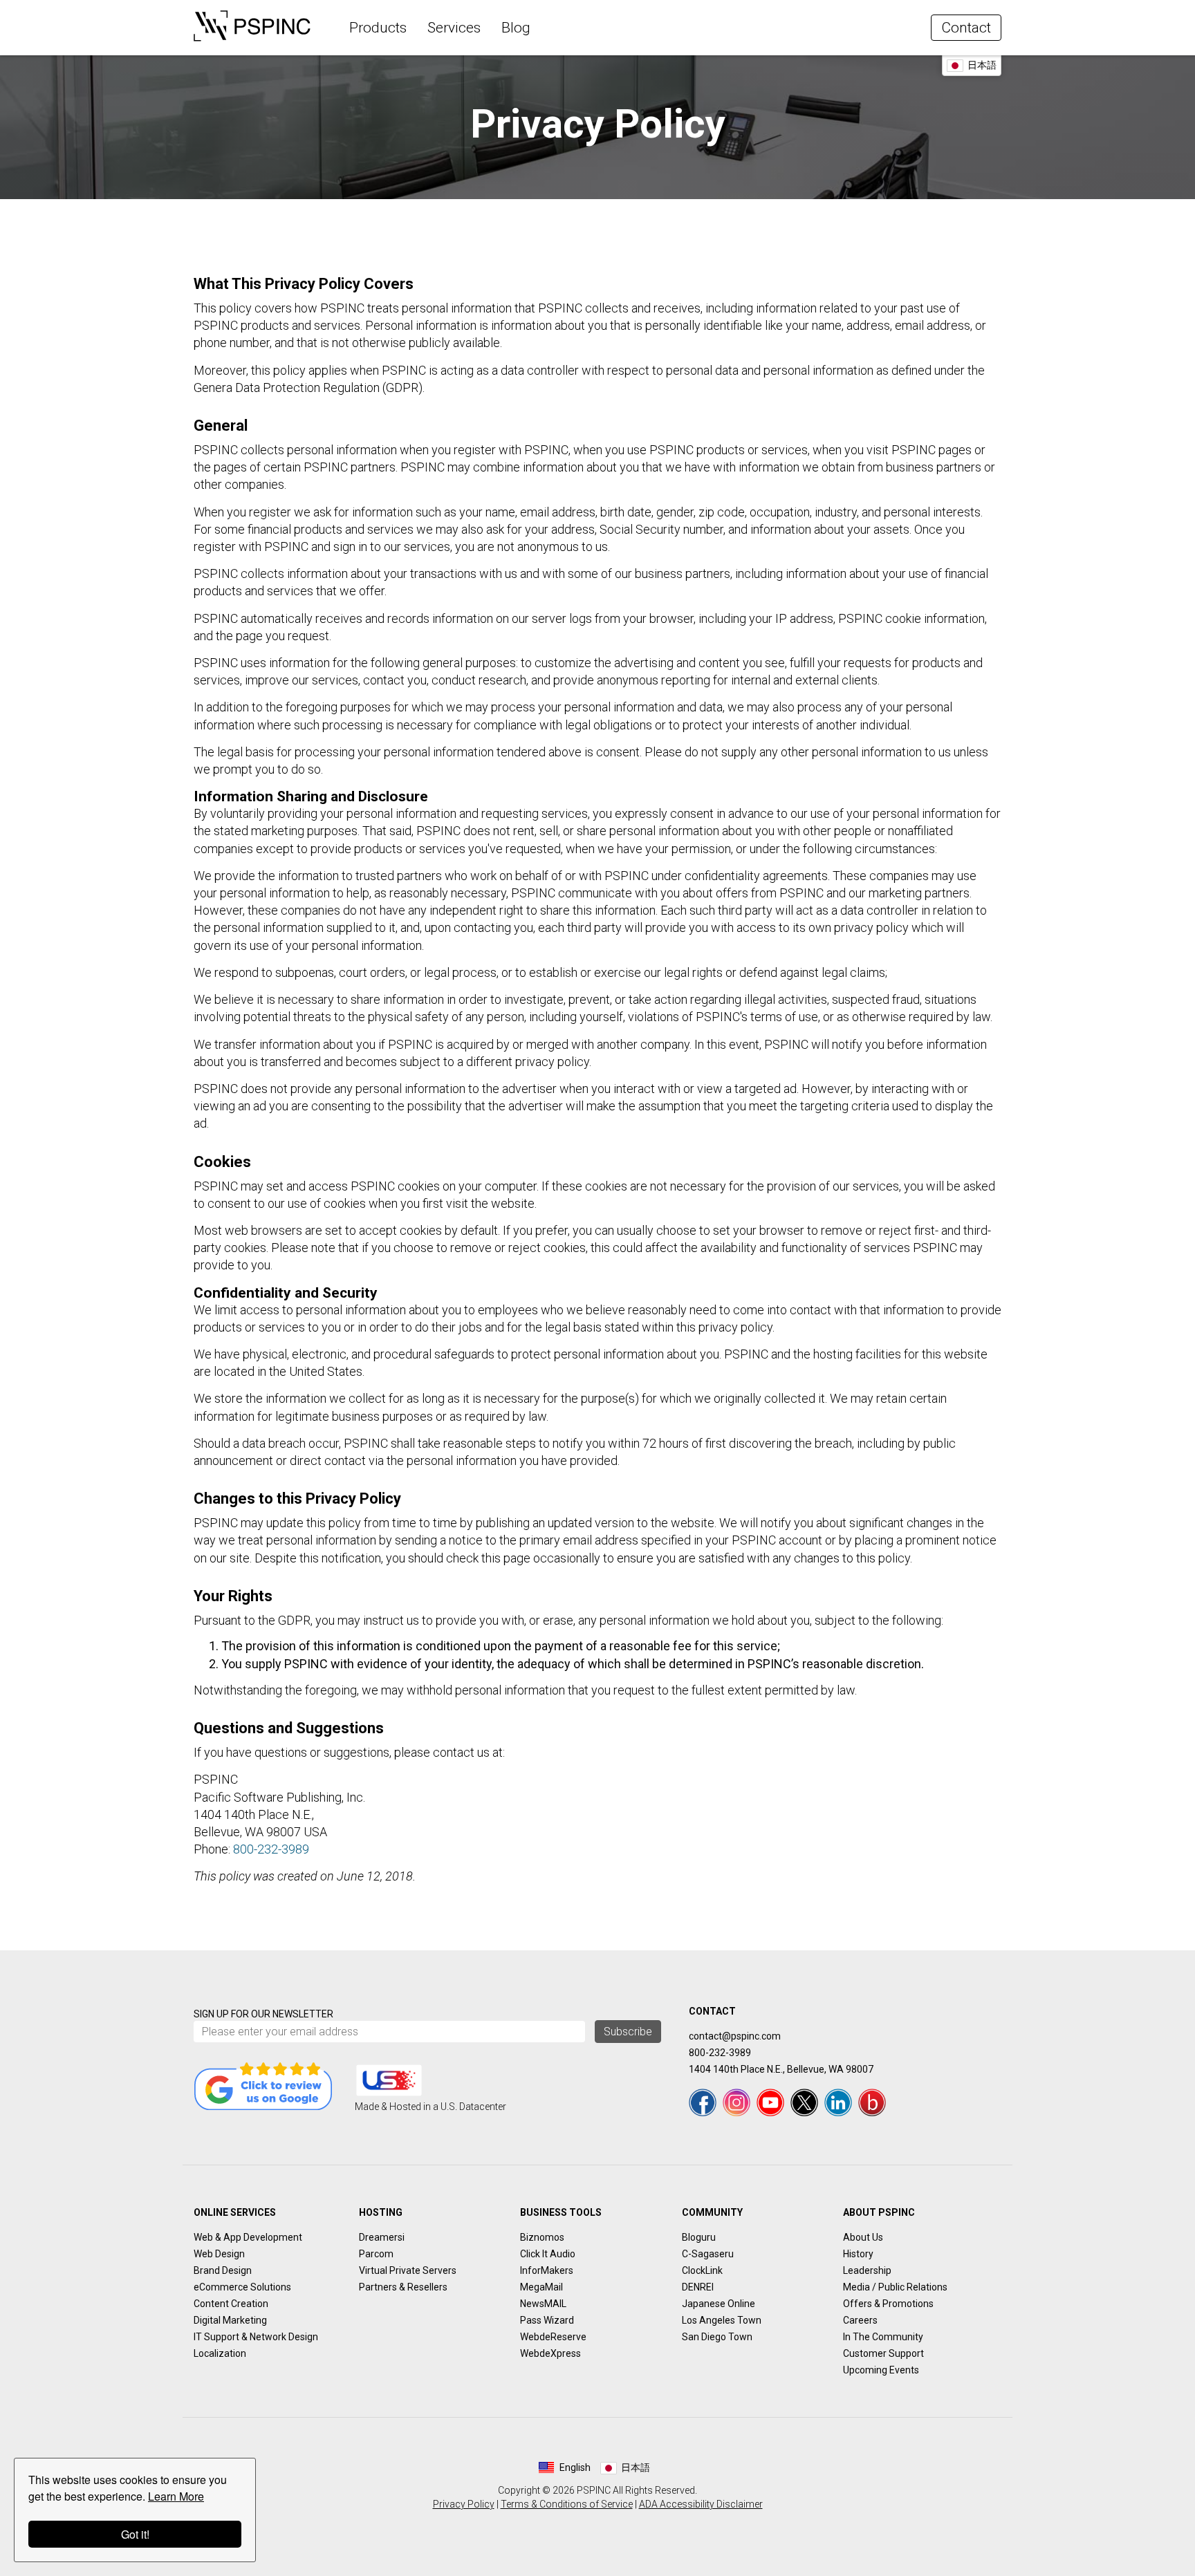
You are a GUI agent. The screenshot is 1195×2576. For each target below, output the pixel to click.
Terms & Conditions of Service (567, 2504)
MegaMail (541, 2287)
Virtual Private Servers (408, 2270)
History (858, 2254)
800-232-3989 (271, 1849)
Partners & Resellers (403, 2287)
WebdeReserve (553, 2337)
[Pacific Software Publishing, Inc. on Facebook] (703, 2102)
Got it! (135, 2534)
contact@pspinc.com (735, 2036)
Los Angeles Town (722, 2320)
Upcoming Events (881, 2370)
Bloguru (699, 2237)
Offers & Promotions (888, 2304)
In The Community (883, 2337)
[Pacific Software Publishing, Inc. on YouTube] (770, 2102)
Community (712, 2212)
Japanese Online (719, 2304)
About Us (863, 2237)
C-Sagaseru (708, 2254)
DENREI (698, 2287)
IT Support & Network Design (256, 2337)
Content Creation (231, 2304)
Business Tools (561, 2212)
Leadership (867, 2270)
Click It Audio (548, 2254)
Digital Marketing (230, 2320)
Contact (966, 28)
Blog (516, 28)
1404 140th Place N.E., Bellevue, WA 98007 (781, 2069)
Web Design (219, 2254)
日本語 (982, 65)
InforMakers (547, 2270)
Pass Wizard (547, 2320)
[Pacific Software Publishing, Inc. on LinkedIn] (838, 2102)
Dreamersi (382, 2237)
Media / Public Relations (895, 2287)
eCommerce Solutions (242, 2287)
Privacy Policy (464, 2504)
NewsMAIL (543, 2304)
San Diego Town (717, 2337)
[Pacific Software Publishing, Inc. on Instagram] (737, 2102)
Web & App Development (248, 2237)
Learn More (176, 2496)
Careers (860, 2320)
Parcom (376, 2254)
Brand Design (223, 2270)
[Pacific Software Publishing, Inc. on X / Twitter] (804, 2102)
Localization (220, 2353)
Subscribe (628, 2032)
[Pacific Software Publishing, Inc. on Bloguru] (872, 2102)
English (575, 2467)
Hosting (381, 2212)
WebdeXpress (550, 2353)
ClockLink (702, 2270)
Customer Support (883, 2353)
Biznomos (542, 2237)
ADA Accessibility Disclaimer (701, 2504)
